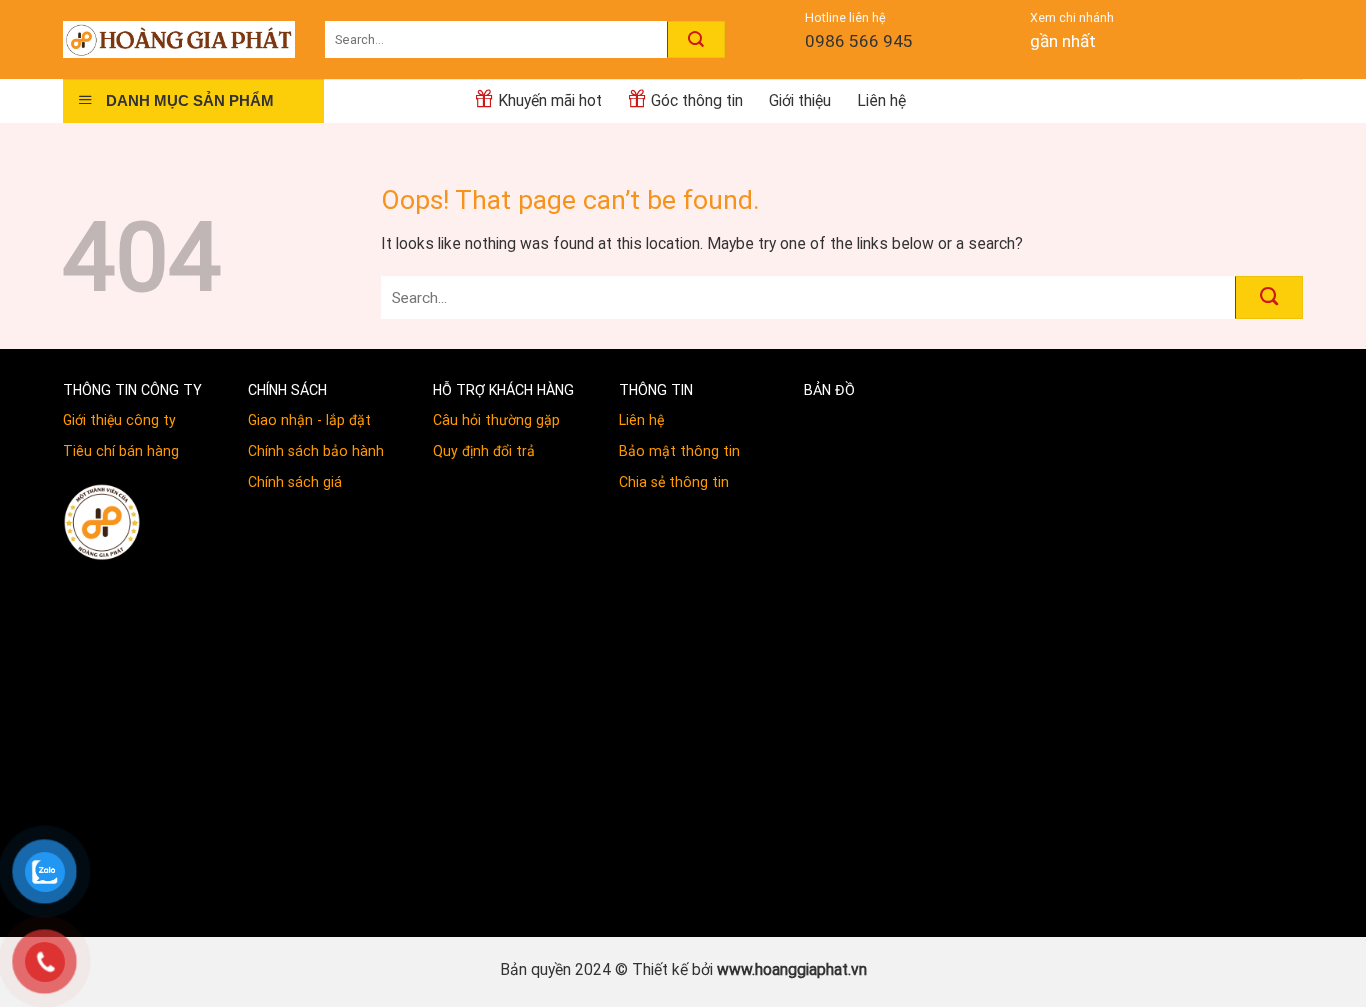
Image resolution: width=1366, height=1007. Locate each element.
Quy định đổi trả (484, 451)
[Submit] (696, 39)
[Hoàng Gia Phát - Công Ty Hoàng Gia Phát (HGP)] (179, 39)
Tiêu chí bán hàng (121, 451)
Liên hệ (881, 100)
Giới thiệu (800, 100)
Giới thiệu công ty (119, 420)
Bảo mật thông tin (679, 451)
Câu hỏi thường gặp (496, 420)
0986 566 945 (859, 41)
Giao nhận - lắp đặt (309, 420)
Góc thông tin (697, 100)
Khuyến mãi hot (550, 100)
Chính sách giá (295, 482)
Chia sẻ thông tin (674, 482)
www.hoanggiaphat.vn (792, 969)
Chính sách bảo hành (316, 451)
